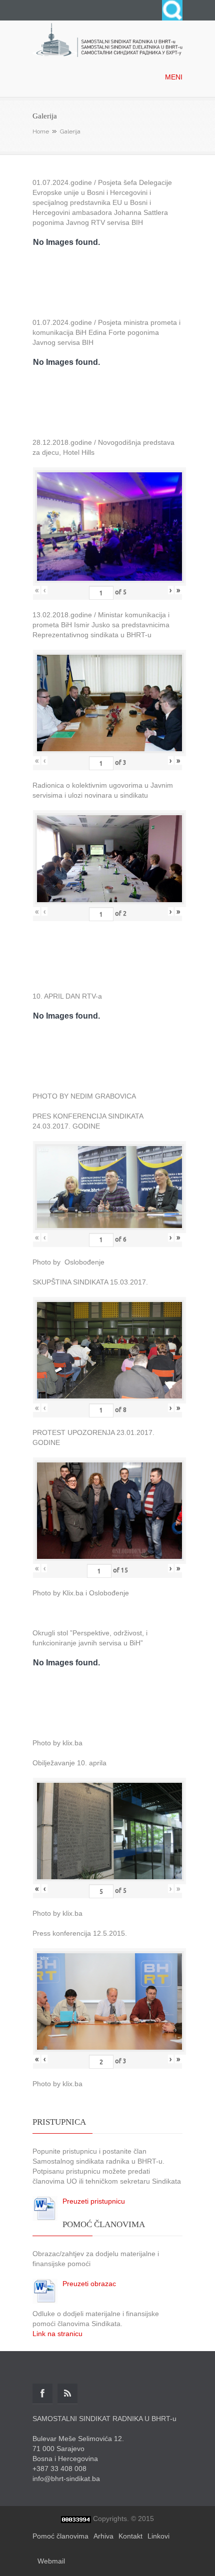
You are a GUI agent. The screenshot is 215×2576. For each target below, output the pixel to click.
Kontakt (130, 2536)
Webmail (51, 2561)
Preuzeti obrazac (89, 2284)
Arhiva (103, 2536)
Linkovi (158, 2536)
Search (172, 10)
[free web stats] (76, 2519)
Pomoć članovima (60, 2536)
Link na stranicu (57, 2334)
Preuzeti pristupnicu (94, 2201)
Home (41, 131)
